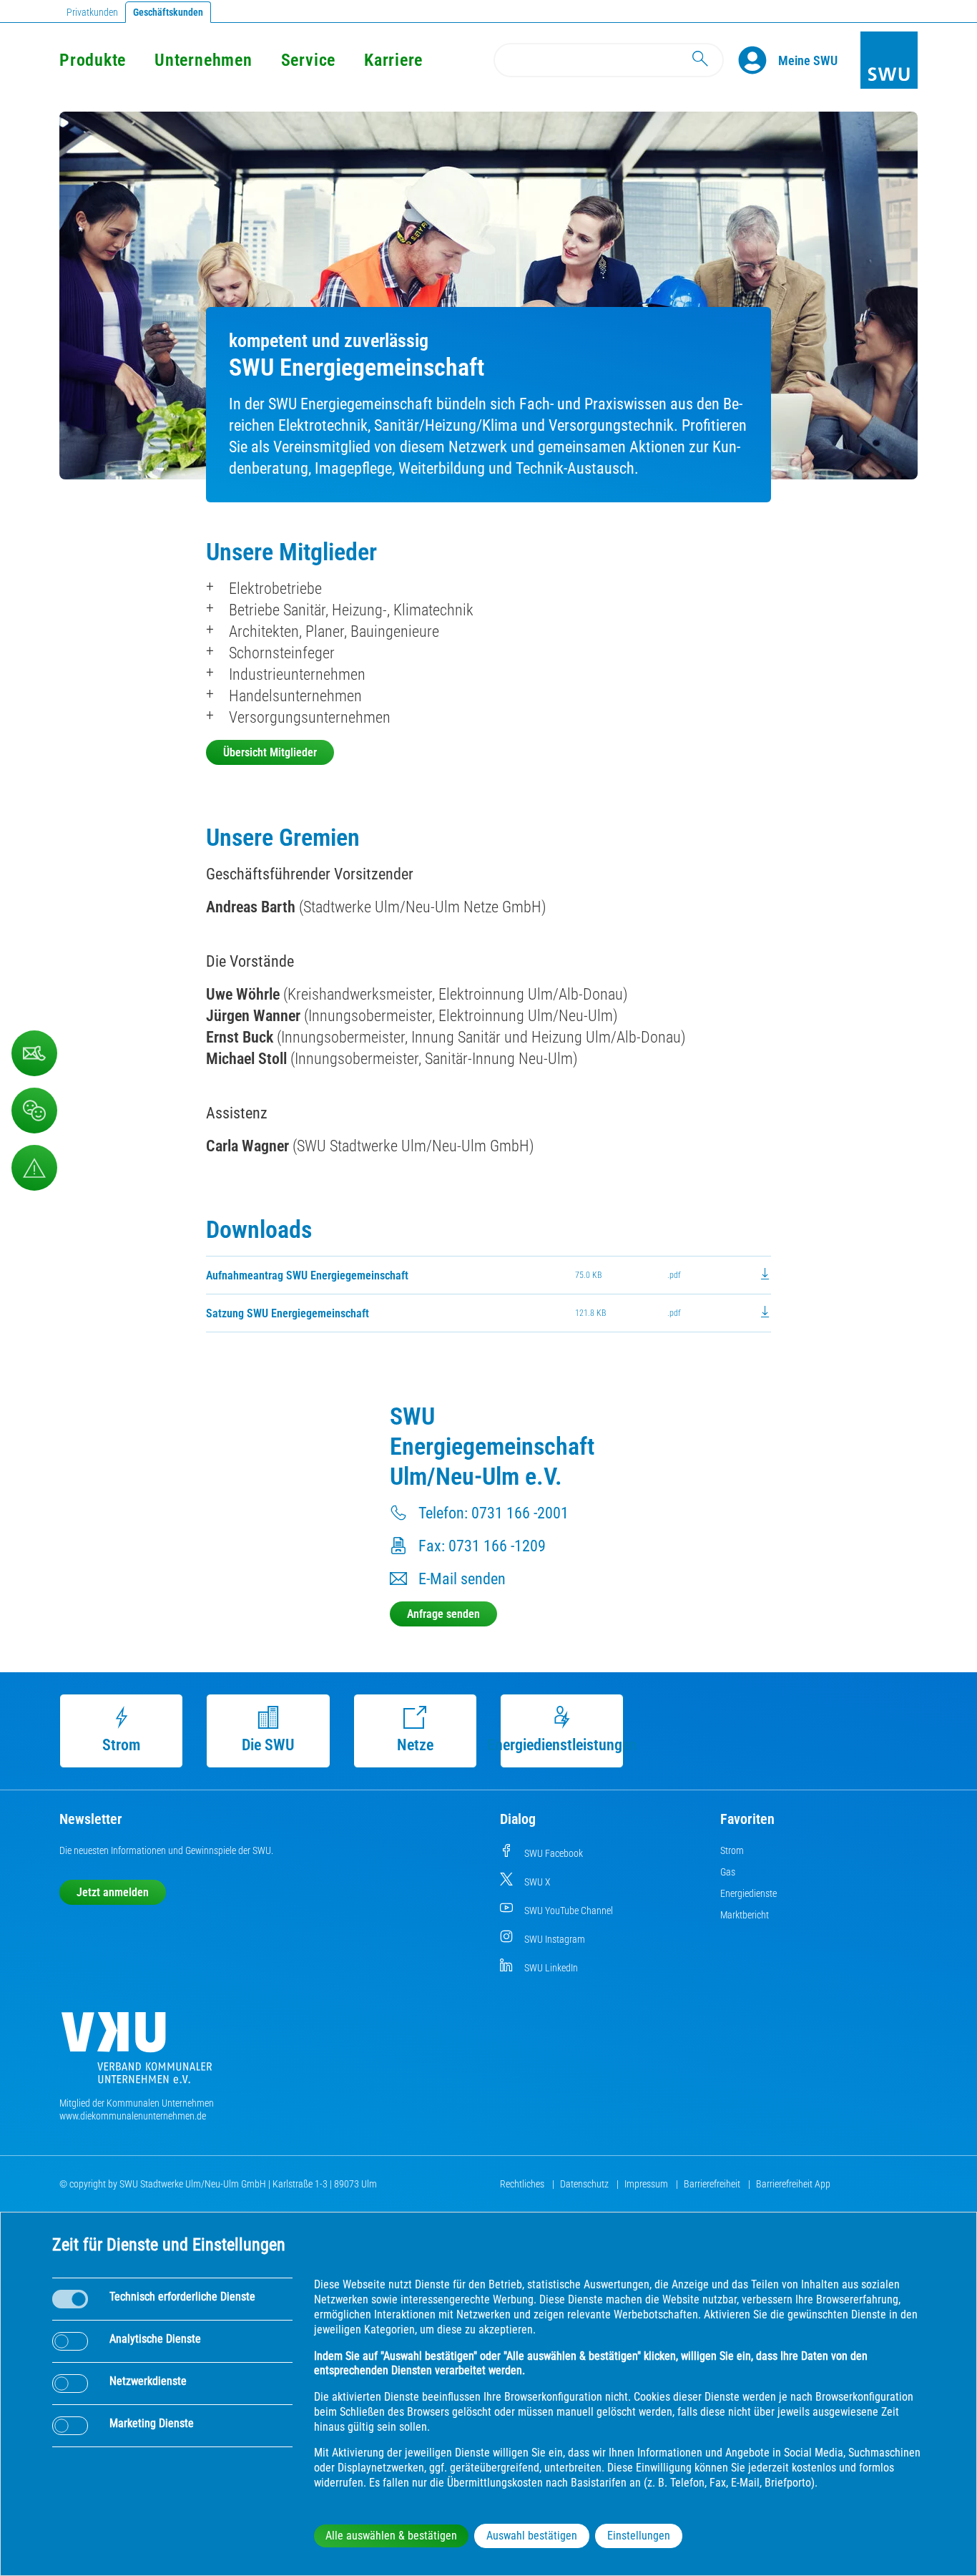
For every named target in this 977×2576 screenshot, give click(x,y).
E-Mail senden (462, 1579)
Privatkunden (92, 12)
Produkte (93, 60)
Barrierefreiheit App (793, 2184)
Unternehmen (203, 60)
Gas (728, 1872)
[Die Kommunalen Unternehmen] (137, 2053)
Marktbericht (745, 1915)
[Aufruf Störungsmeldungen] (34, 1168)
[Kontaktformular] (34, 1053)
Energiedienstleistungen (562, 1745)
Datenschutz (585, 2184)
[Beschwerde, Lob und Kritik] (34, 1111)
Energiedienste (748, 1893)
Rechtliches (523, 2184)
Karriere (393, 60)
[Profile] (758, 60)
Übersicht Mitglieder (270, 752)
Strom (121, 1745)
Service (308, 60)
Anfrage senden (443, 1614)
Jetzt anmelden (113, 1892)
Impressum (647, 2184)
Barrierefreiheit (713, 2184)
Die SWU (268, 1745)
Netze (415, 1745)
